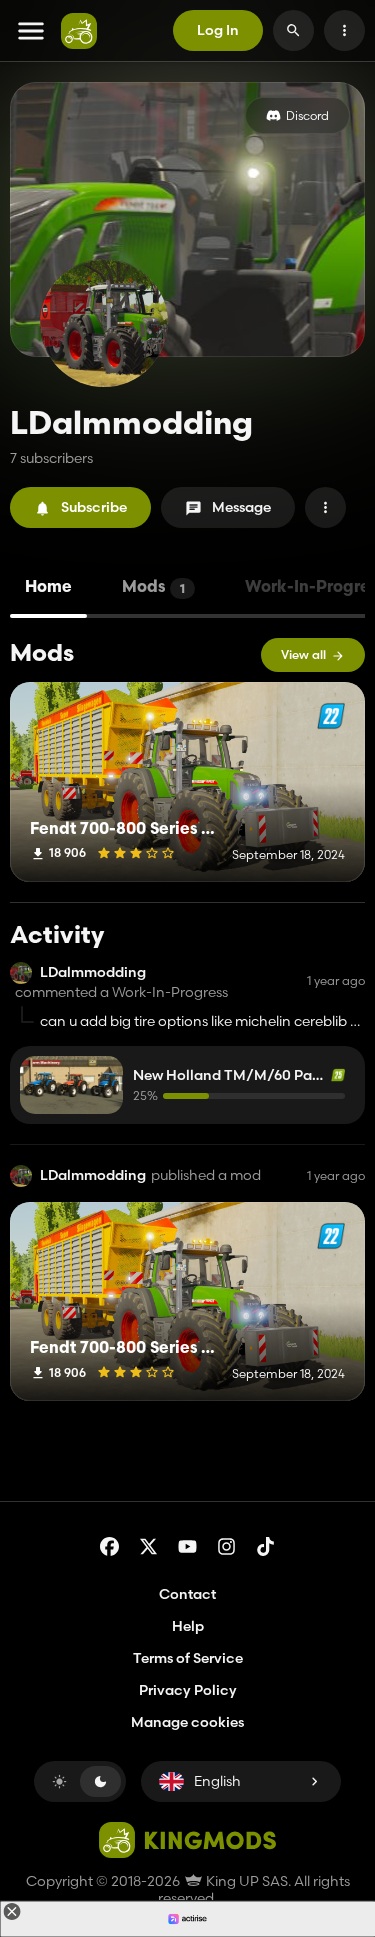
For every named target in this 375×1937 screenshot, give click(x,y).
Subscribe (94, 507)
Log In (218, 30)
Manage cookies (187, 1722)
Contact (187, 1594)
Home (48, 588)
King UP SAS (245, 1881)
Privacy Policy (188, 1690)
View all (303, 654)
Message (241, 507)
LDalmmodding (93, 972)
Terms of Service (188, 1658)
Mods (153, 588)
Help (188, 1626)
